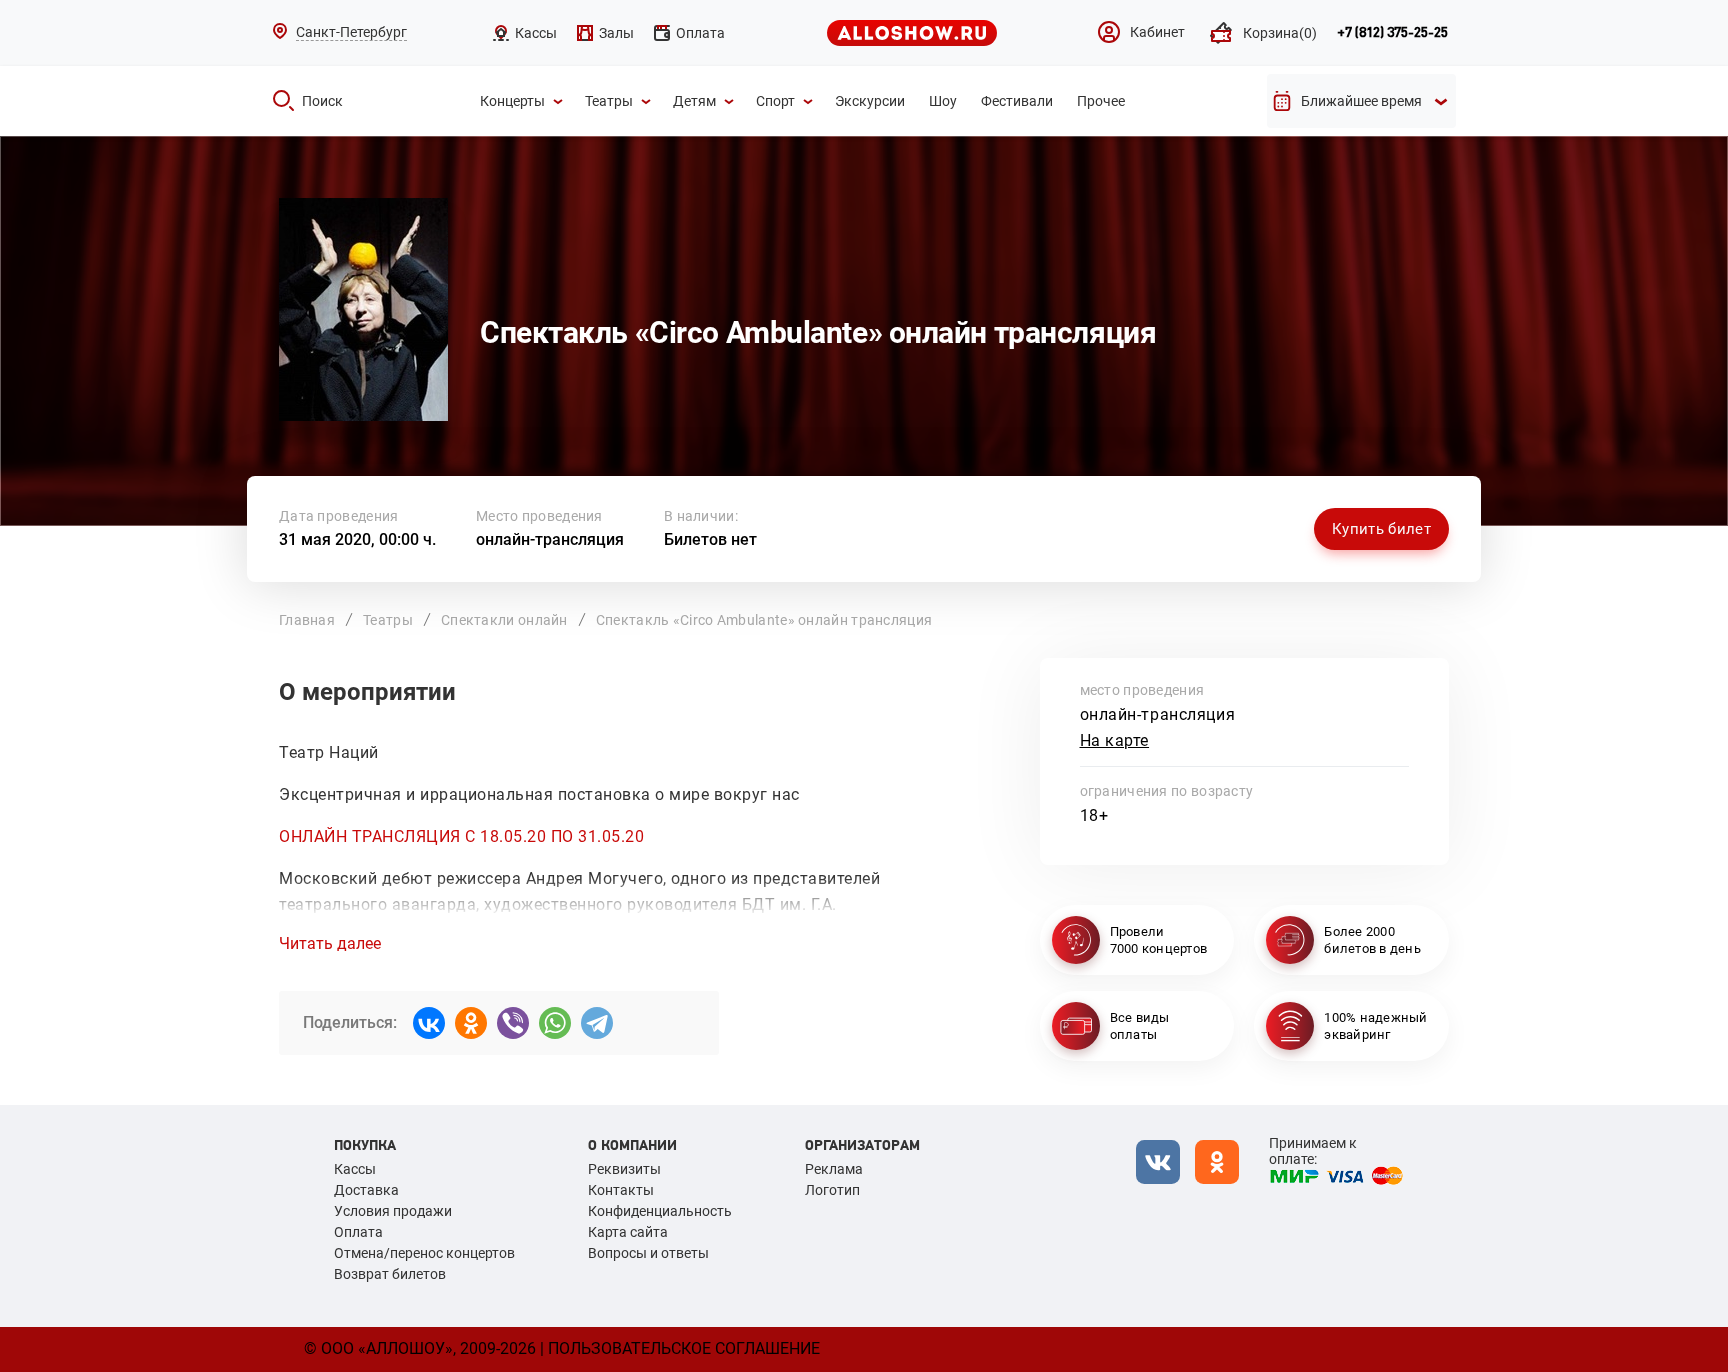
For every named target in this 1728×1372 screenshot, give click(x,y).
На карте (1115, 740)
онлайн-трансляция (550, 539)
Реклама (834, 1169)
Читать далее (330, 944)
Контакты (621, 1190)
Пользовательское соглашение (684, 1348)
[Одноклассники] (471, 1023)
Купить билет (1381, 529)
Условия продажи (393, 1211)
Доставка (366, 1190)
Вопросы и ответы (648, 1253)
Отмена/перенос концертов (424, 1253)
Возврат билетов (390, 1274)
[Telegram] (597, 1023)
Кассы (355, 1169)
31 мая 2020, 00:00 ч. (357, 539)
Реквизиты (624, 1169)
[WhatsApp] (555, 1023)
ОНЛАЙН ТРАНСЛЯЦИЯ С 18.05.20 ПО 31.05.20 (461, 836)
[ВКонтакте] (429, 1023)
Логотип (832, 1190)
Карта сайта (628, 1232)
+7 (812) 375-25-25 (1392, 33)
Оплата (358, 1232)
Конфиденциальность (660, 1211)
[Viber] (513, 1023)
